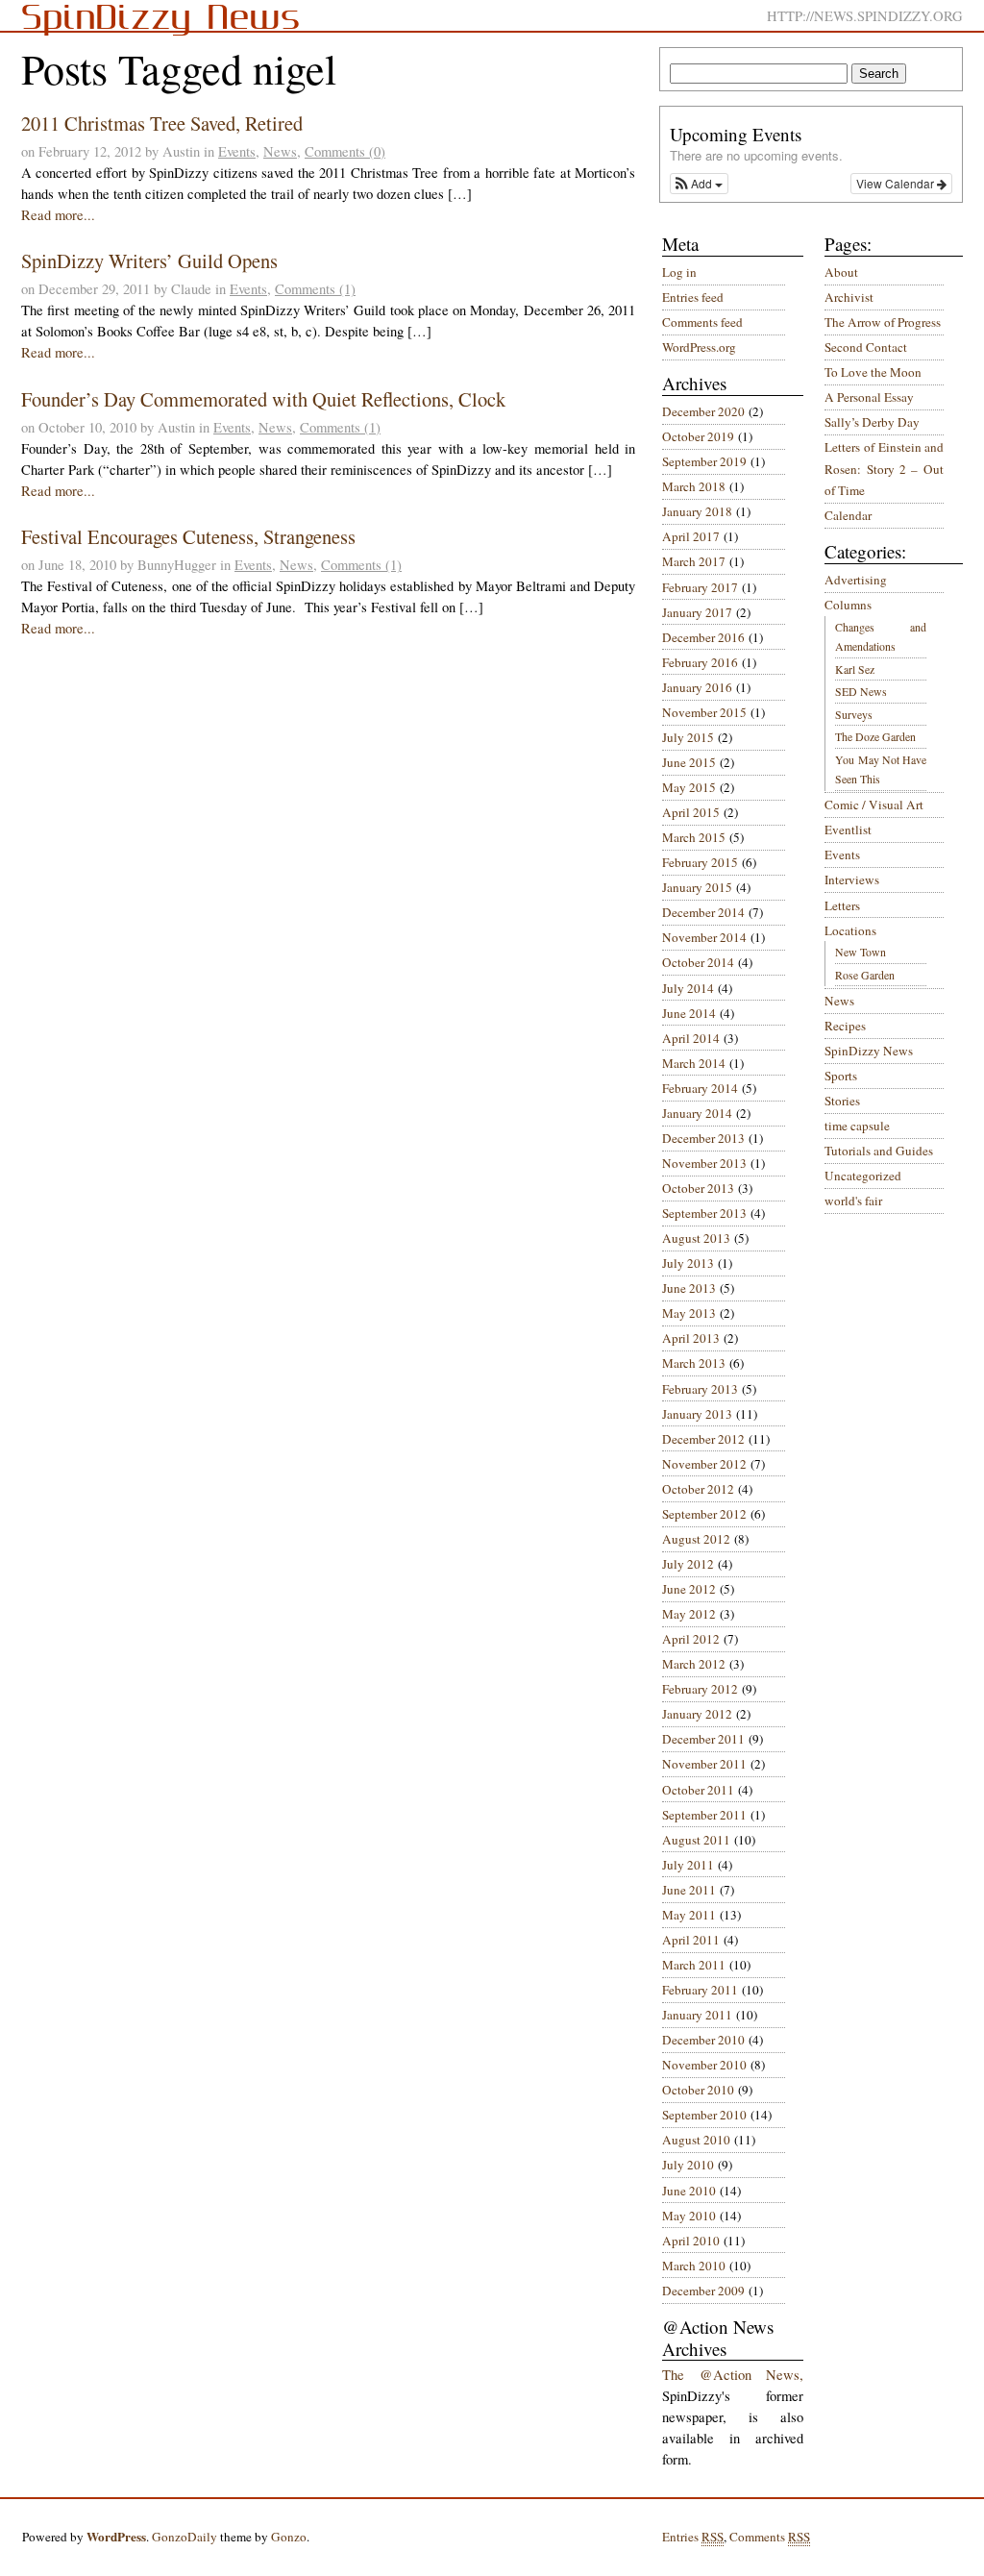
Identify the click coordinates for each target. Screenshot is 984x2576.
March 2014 (694, 1063)
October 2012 (698, 1489)
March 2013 (694, 1363)
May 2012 (689, 1614)
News (280, 151)
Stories (842, 1101)
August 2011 (696, 1840)
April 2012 (691, 1639)
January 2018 (697, 511)
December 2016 (703, 637)
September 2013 (704, 1213)
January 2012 (697, 1714)
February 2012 (700, 1689)
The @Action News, (733, 2375)
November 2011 (704, 1764)
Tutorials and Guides (879, 1151)
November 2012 (704, 1464)
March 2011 (694, 1965)
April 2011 (691, 1940)
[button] (699, 184)
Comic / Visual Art (874, 805)
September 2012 (704, 1514)
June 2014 (689, 1013)
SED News (861, 691)
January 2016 (697, 687)
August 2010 (696, 2140)
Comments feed (702, 322)
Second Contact (866, 347)
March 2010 (694, 2266)
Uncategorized (863, 1176)
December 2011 (703, 1739)
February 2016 (700, 662)
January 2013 (697, 1414)
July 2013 (688, 1263)
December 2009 (703, 2291)
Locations (850, 930)
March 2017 (694, 561)
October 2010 (698, 2090)
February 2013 (700, 1389)
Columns (848, 605)
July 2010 (688, 2165)
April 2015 (691, 812)
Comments (770, 2537)
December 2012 (703, 1439)
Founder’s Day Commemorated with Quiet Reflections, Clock (263, 399)
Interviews (852, 879)
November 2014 (704, 937)
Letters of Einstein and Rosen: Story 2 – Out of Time (884, 469)
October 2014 (698, 962)
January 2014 (697, 1113)
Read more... (58, 215)
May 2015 (689, 787)
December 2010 (703, 2040)
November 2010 (704, 2065)
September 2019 (704, 461)
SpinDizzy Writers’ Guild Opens (149, 260)
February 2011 (700, 1990)
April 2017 (691, 536)
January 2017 (697, 612)
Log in (679, 272)
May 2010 (689, 2216)
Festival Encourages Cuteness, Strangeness (188, 536)
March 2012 (694, 1664)
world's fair (853, 1201)
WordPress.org (699, 347)
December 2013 (703, 1138)
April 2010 (691, 2241)
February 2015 (700, 862)
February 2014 (700, 1088)
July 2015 (688, 737)
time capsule (857, 1126)
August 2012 (696, 1539)
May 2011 (689, 1915)
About (841, 272)
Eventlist (848, 830)
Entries (693, 2537)
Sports (841, 1076)
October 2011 (698, 1790)
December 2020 (703, 411)
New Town (861, 952)
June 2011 (689, 1890)
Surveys (854, 714)
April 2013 (691, 1338)
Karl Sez (855, 669)
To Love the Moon (873, 372)
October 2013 (698, 1188)
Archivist (849, 297)
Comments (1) (315, 289)
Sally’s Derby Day (872, 422)
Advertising (856, 580)
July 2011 (688, 1865)
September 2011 (704, 1815)
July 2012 (688, 1564)
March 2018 (694, 486)
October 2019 (698, 436)
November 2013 (704, 1163)
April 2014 (691, 1038)
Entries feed (693, 297)
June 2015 (689, 762)
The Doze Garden (875, 736)
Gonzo (289, 2537)
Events (237, 151)
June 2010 (689, 2191)
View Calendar (897, 183)
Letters (842, 905)
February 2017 (700, 587)
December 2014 (703, 912)
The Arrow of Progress (883, 322)
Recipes (845, 1026)
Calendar (848, 515)
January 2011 (697, 2015)
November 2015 (704, 712)
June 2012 (689, 1589)
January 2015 (697, 887)
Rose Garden (865, 975)
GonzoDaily (184, 2537)
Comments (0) (345, 151)
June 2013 (689, 1288)
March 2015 (694, 837)
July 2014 (688, 988)
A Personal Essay (869, 397)
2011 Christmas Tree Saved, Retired (162, 123)
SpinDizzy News (869, 1051)
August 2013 (696, 1238)
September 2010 (704, 2115)
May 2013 (689, 1313)
